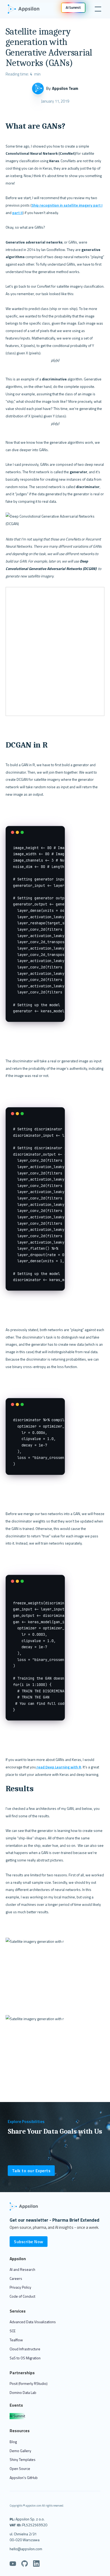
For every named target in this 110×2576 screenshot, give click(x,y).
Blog (13, 2442)
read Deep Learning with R (58, 1767)
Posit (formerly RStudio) (29, 2383)
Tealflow (16, 2340)
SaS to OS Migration (25, 2358)
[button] (97, 9)
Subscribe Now (29, 2242)
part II (17, 213)
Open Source (20, 2468)
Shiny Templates (23, 2459)
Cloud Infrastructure (25, 2349)
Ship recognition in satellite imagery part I (67, 205)
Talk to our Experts (31, 2171)
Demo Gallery (20, 2451)
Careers (16, 2278)
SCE (13, 2331)
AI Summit (17, 2416)
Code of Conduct (22, 2296)
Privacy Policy (20, 2287)
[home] (26, 9)
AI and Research (22, 2269)
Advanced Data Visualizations (33, 2322)
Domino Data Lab (23, 2392)
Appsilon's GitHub (24, 2478)
